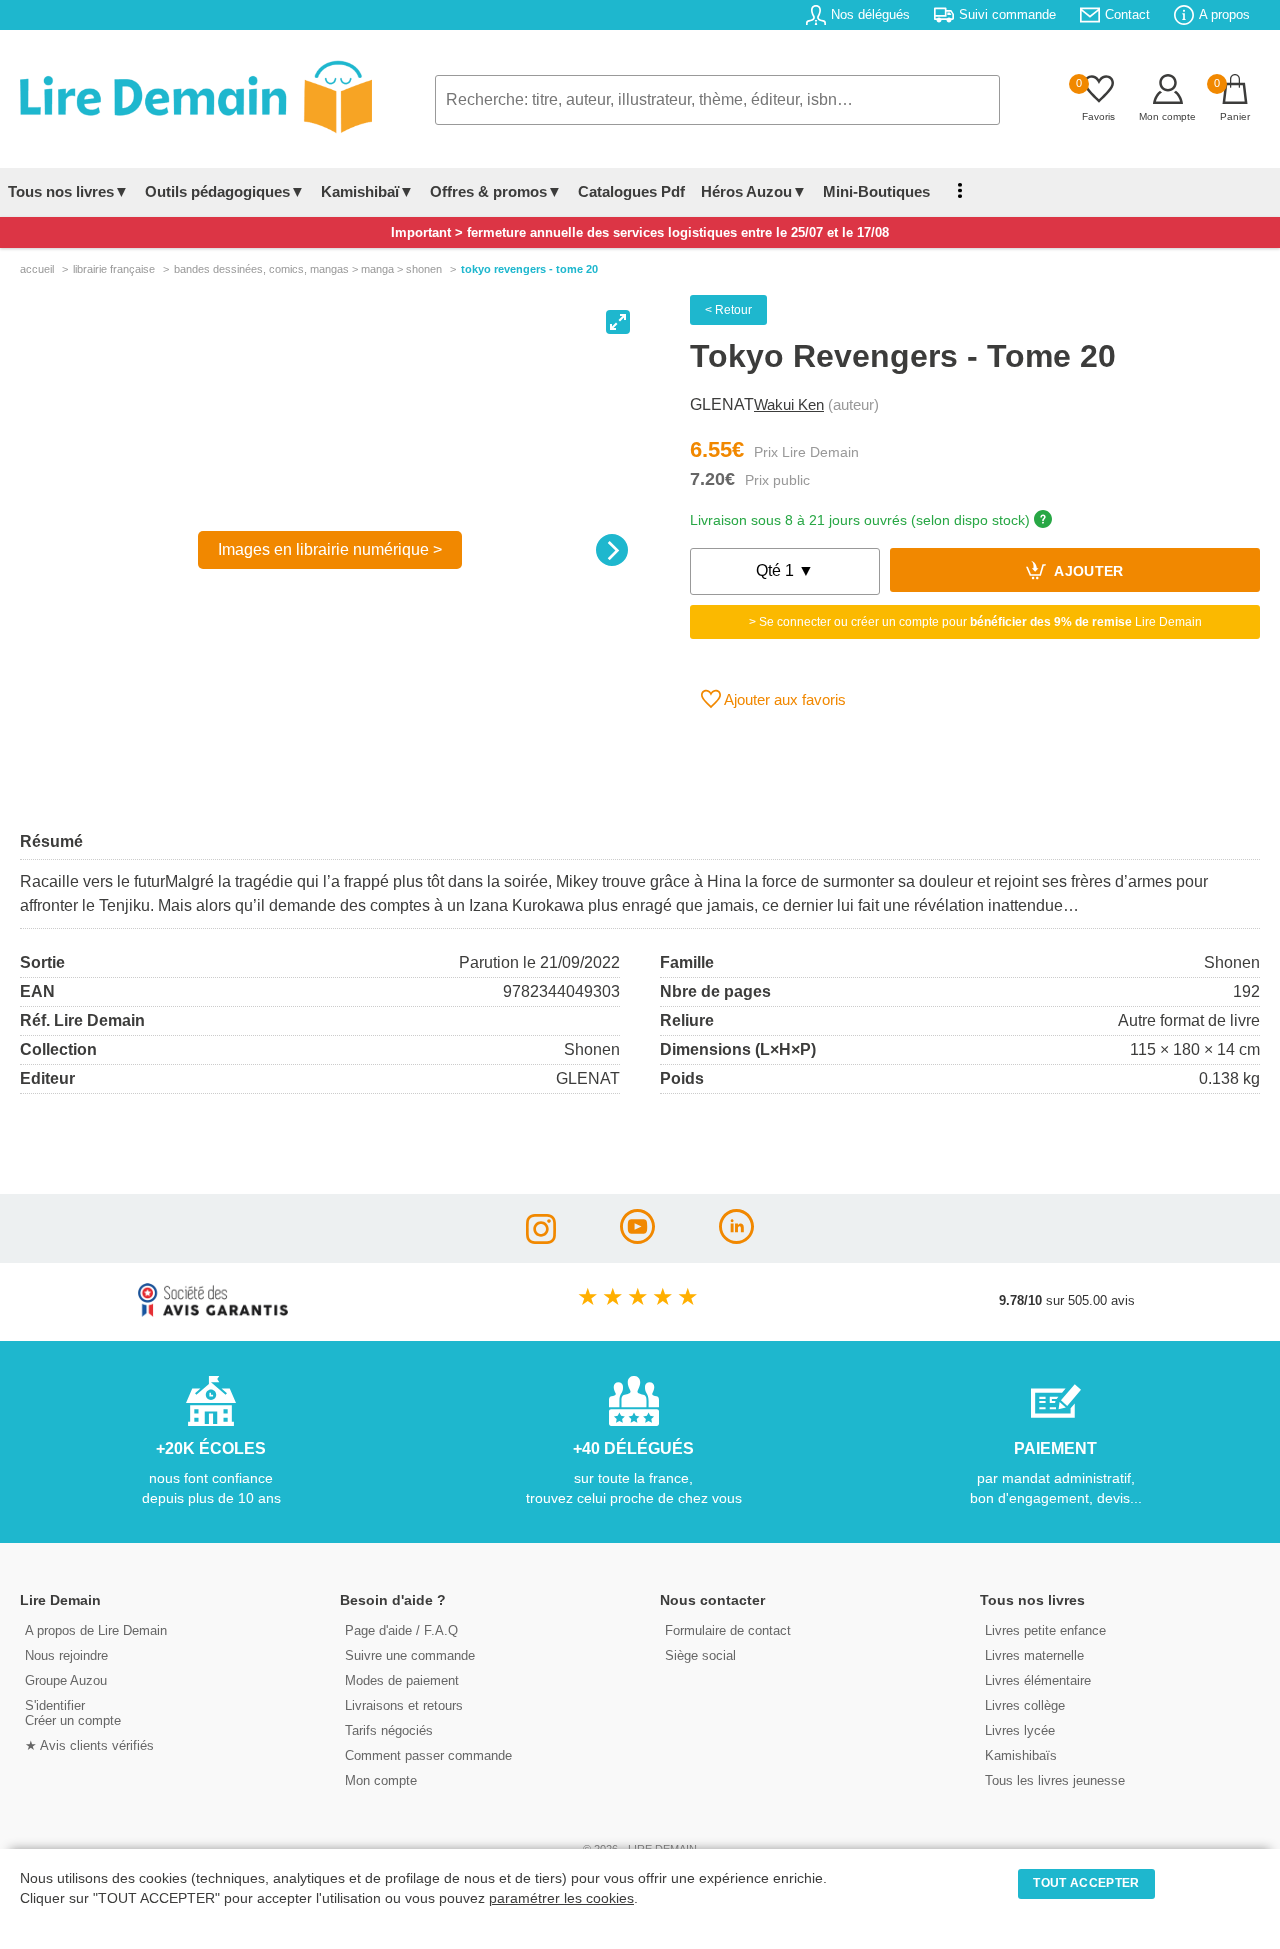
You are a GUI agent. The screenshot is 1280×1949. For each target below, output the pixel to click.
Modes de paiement (402, 1680)
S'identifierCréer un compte (73, 1713)
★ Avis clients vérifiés (89, 1745)
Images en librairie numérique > (330, 549)
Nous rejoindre (66, 1655)
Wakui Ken (789, 404)
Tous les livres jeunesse (1055, 1780)
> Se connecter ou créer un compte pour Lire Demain (975, 622)
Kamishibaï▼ (367, 191)
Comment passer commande (428, 1755)
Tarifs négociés (389, 1730)
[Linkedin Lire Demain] (736, 1238)
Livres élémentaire (1038, 1680)
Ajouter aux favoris (783, 699)
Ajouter (1087, 572)
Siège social (700, 1655)
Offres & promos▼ (496, 191)
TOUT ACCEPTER (1086, 1883)
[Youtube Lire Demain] (637, 1238)
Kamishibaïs (1021, 1755)
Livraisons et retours (404, 1705)
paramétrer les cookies (561, 1898)
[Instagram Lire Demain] (541, 1238)
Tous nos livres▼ (68, 191)
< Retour (728, 310)
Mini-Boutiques (876, 191)
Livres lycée (1020, 1730)
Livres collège (1025, 1705)
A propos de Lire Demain (96, 1630)
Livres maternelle (1034, 1655)
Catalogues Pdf (631, 191)
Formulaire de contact (728, 1630)
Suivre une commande (410, 1655)
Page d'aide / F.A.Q (401, 1630)
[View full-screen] (618, 322)
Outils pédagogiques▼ (225, 191)
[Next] (612, 550)
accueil (37, 269)
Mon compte (381, 1780)
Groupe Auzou (66, 1680)
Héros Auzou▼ (754, 191)
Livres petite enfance (1045, 1630)
